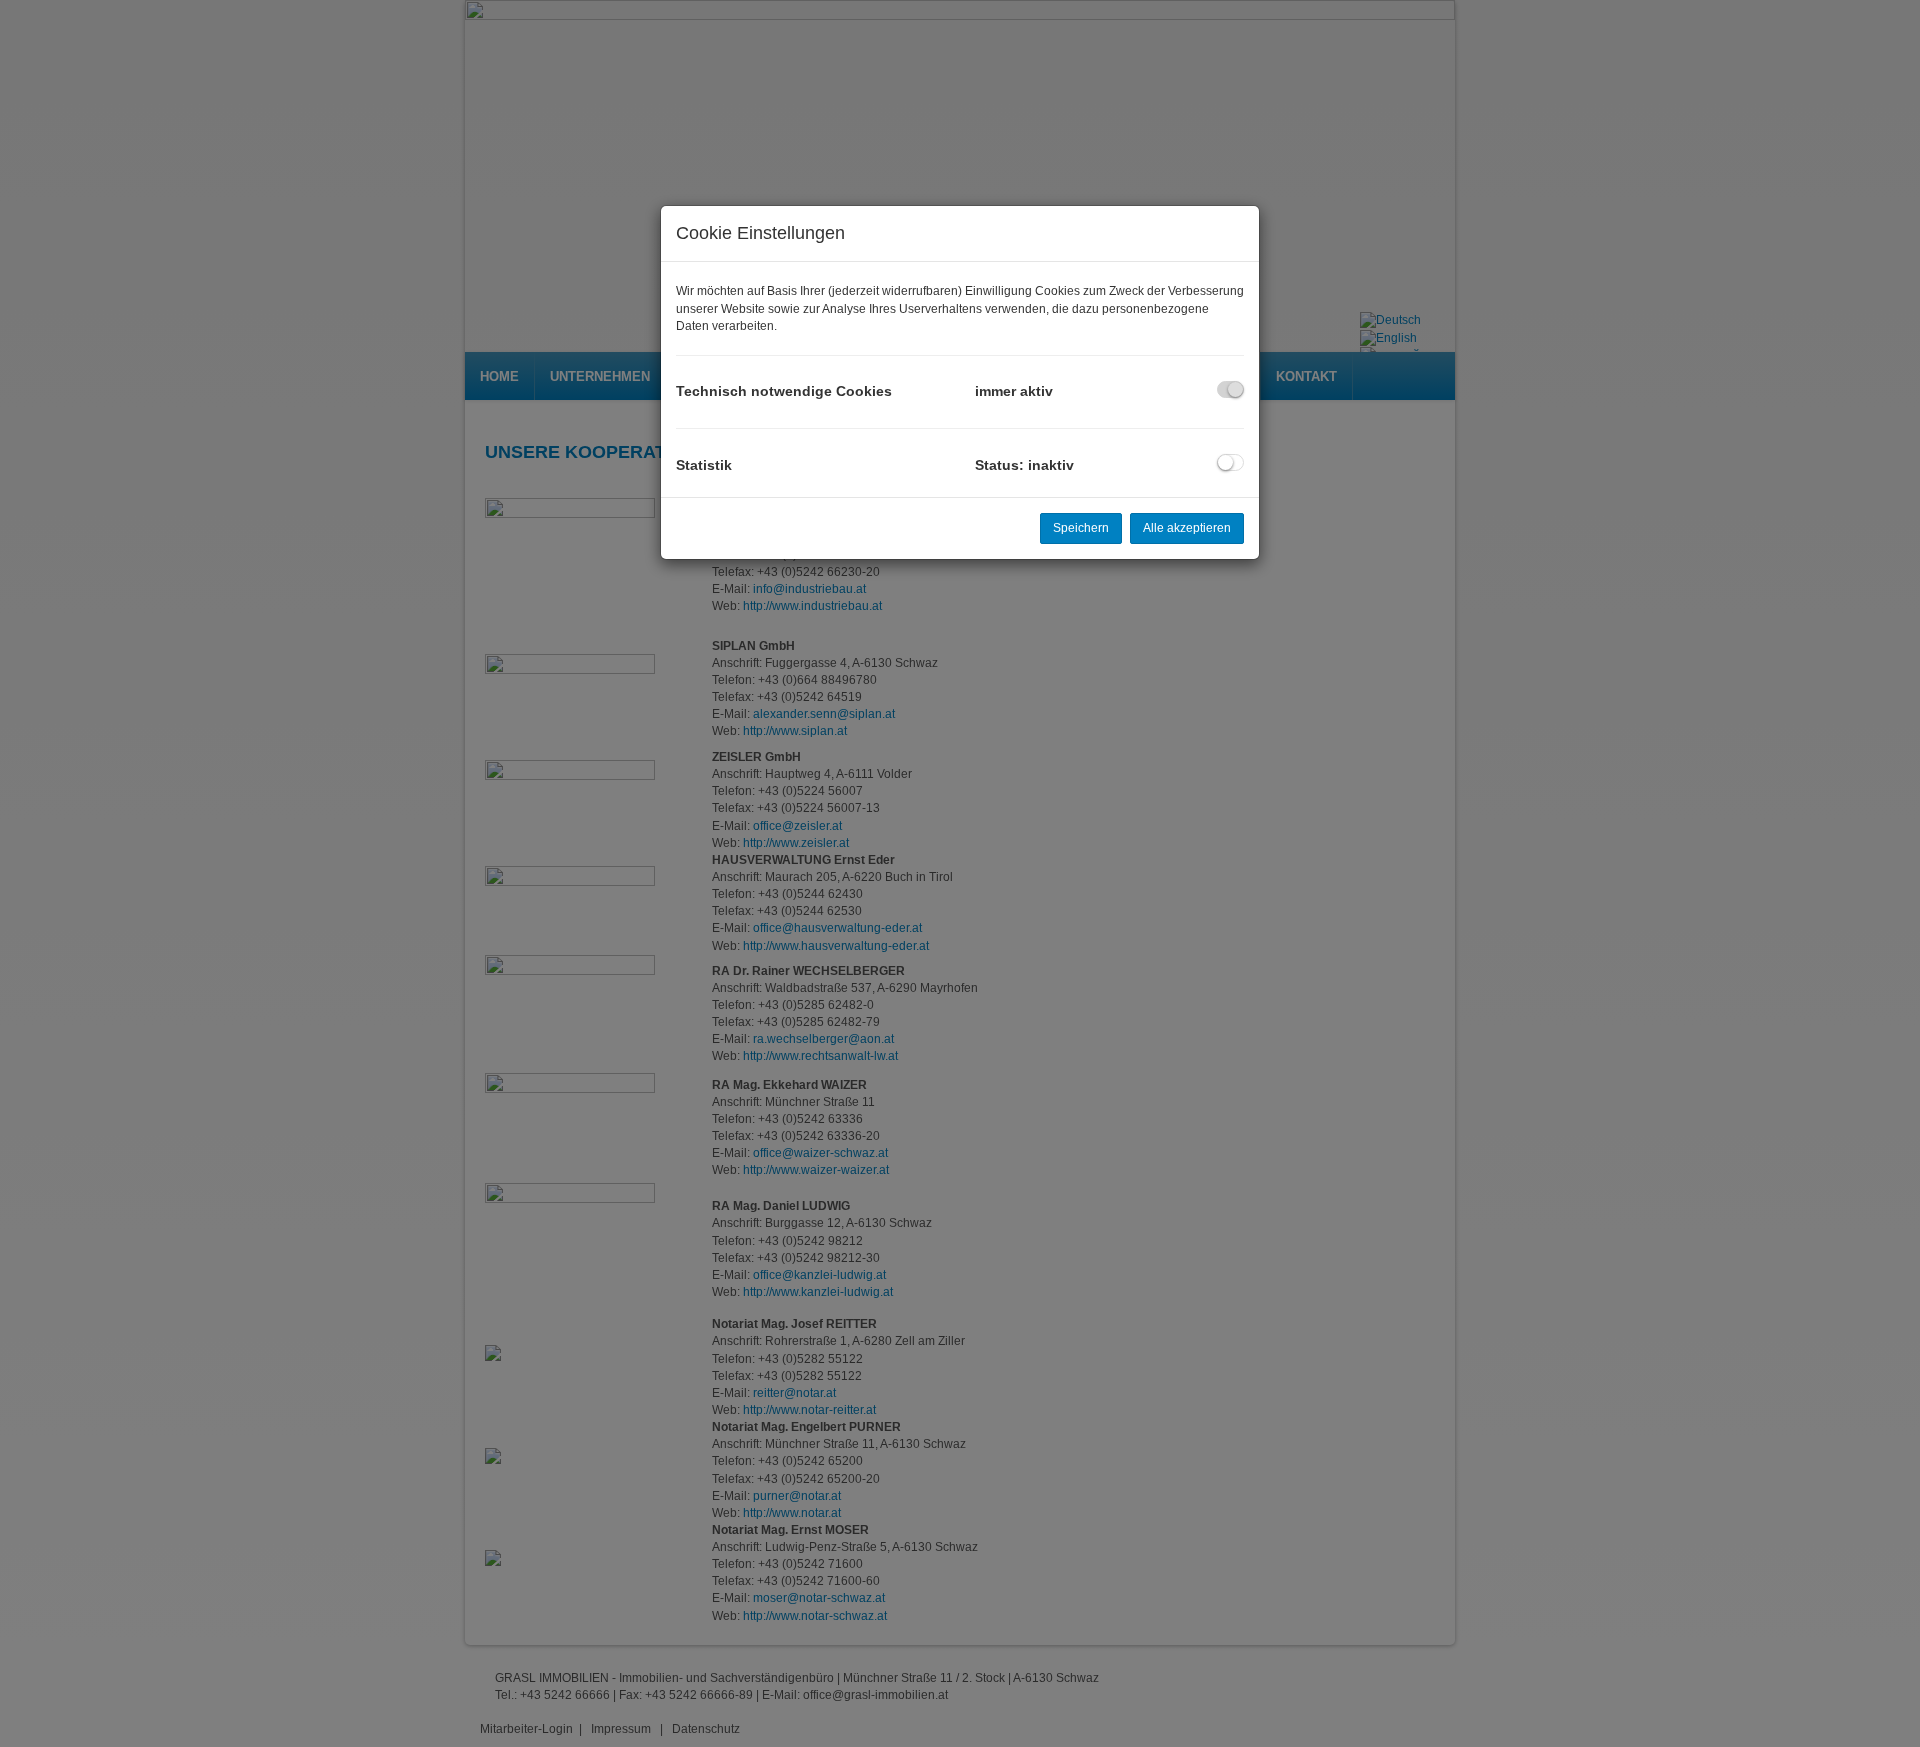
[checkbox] (1230, 389)
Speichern (1081, 528)
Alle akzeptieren (1187, 528)
